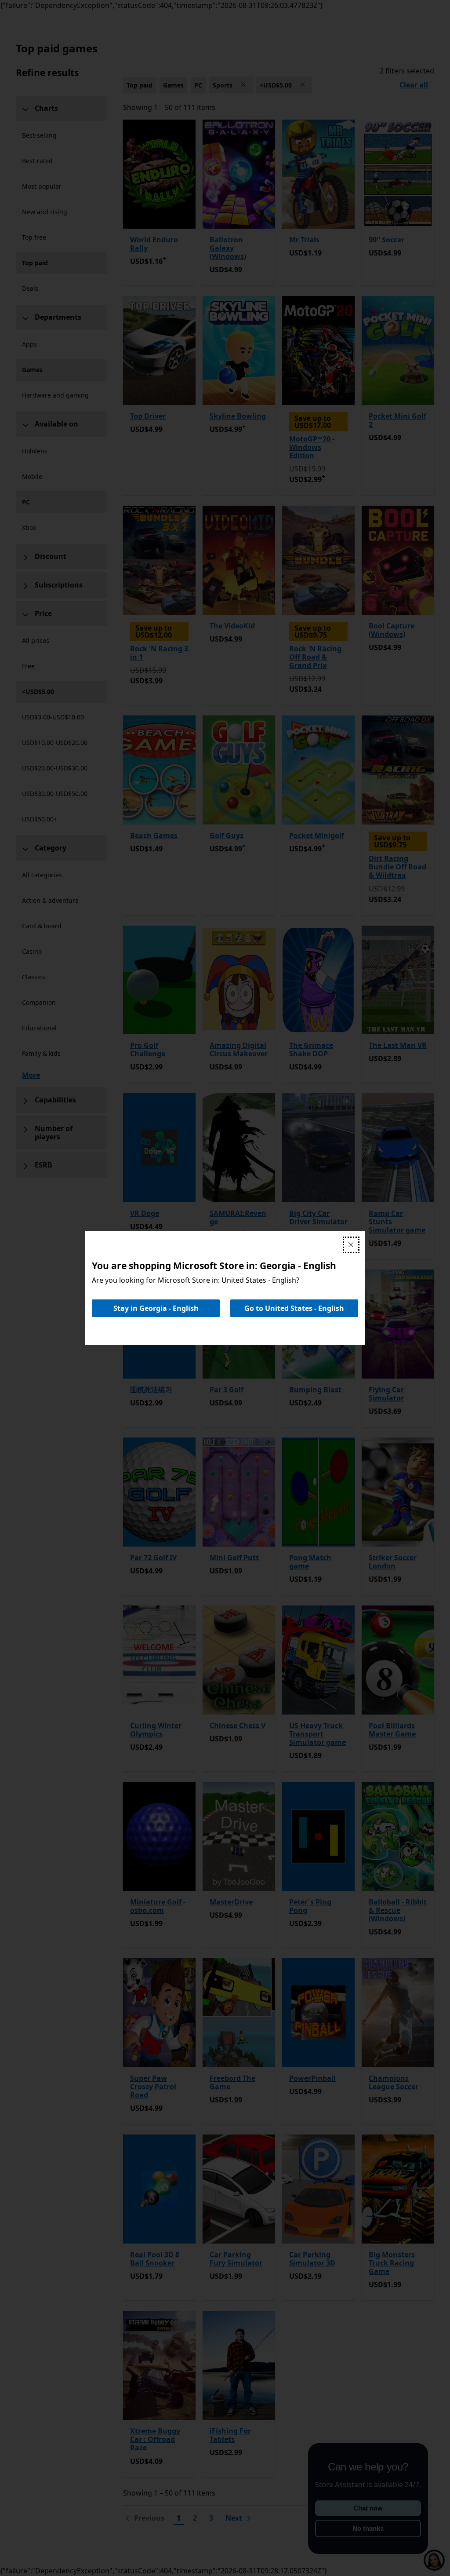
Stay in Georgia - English (156, 1308)
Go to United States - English (294, 1308)
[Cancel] (351, 1245)
